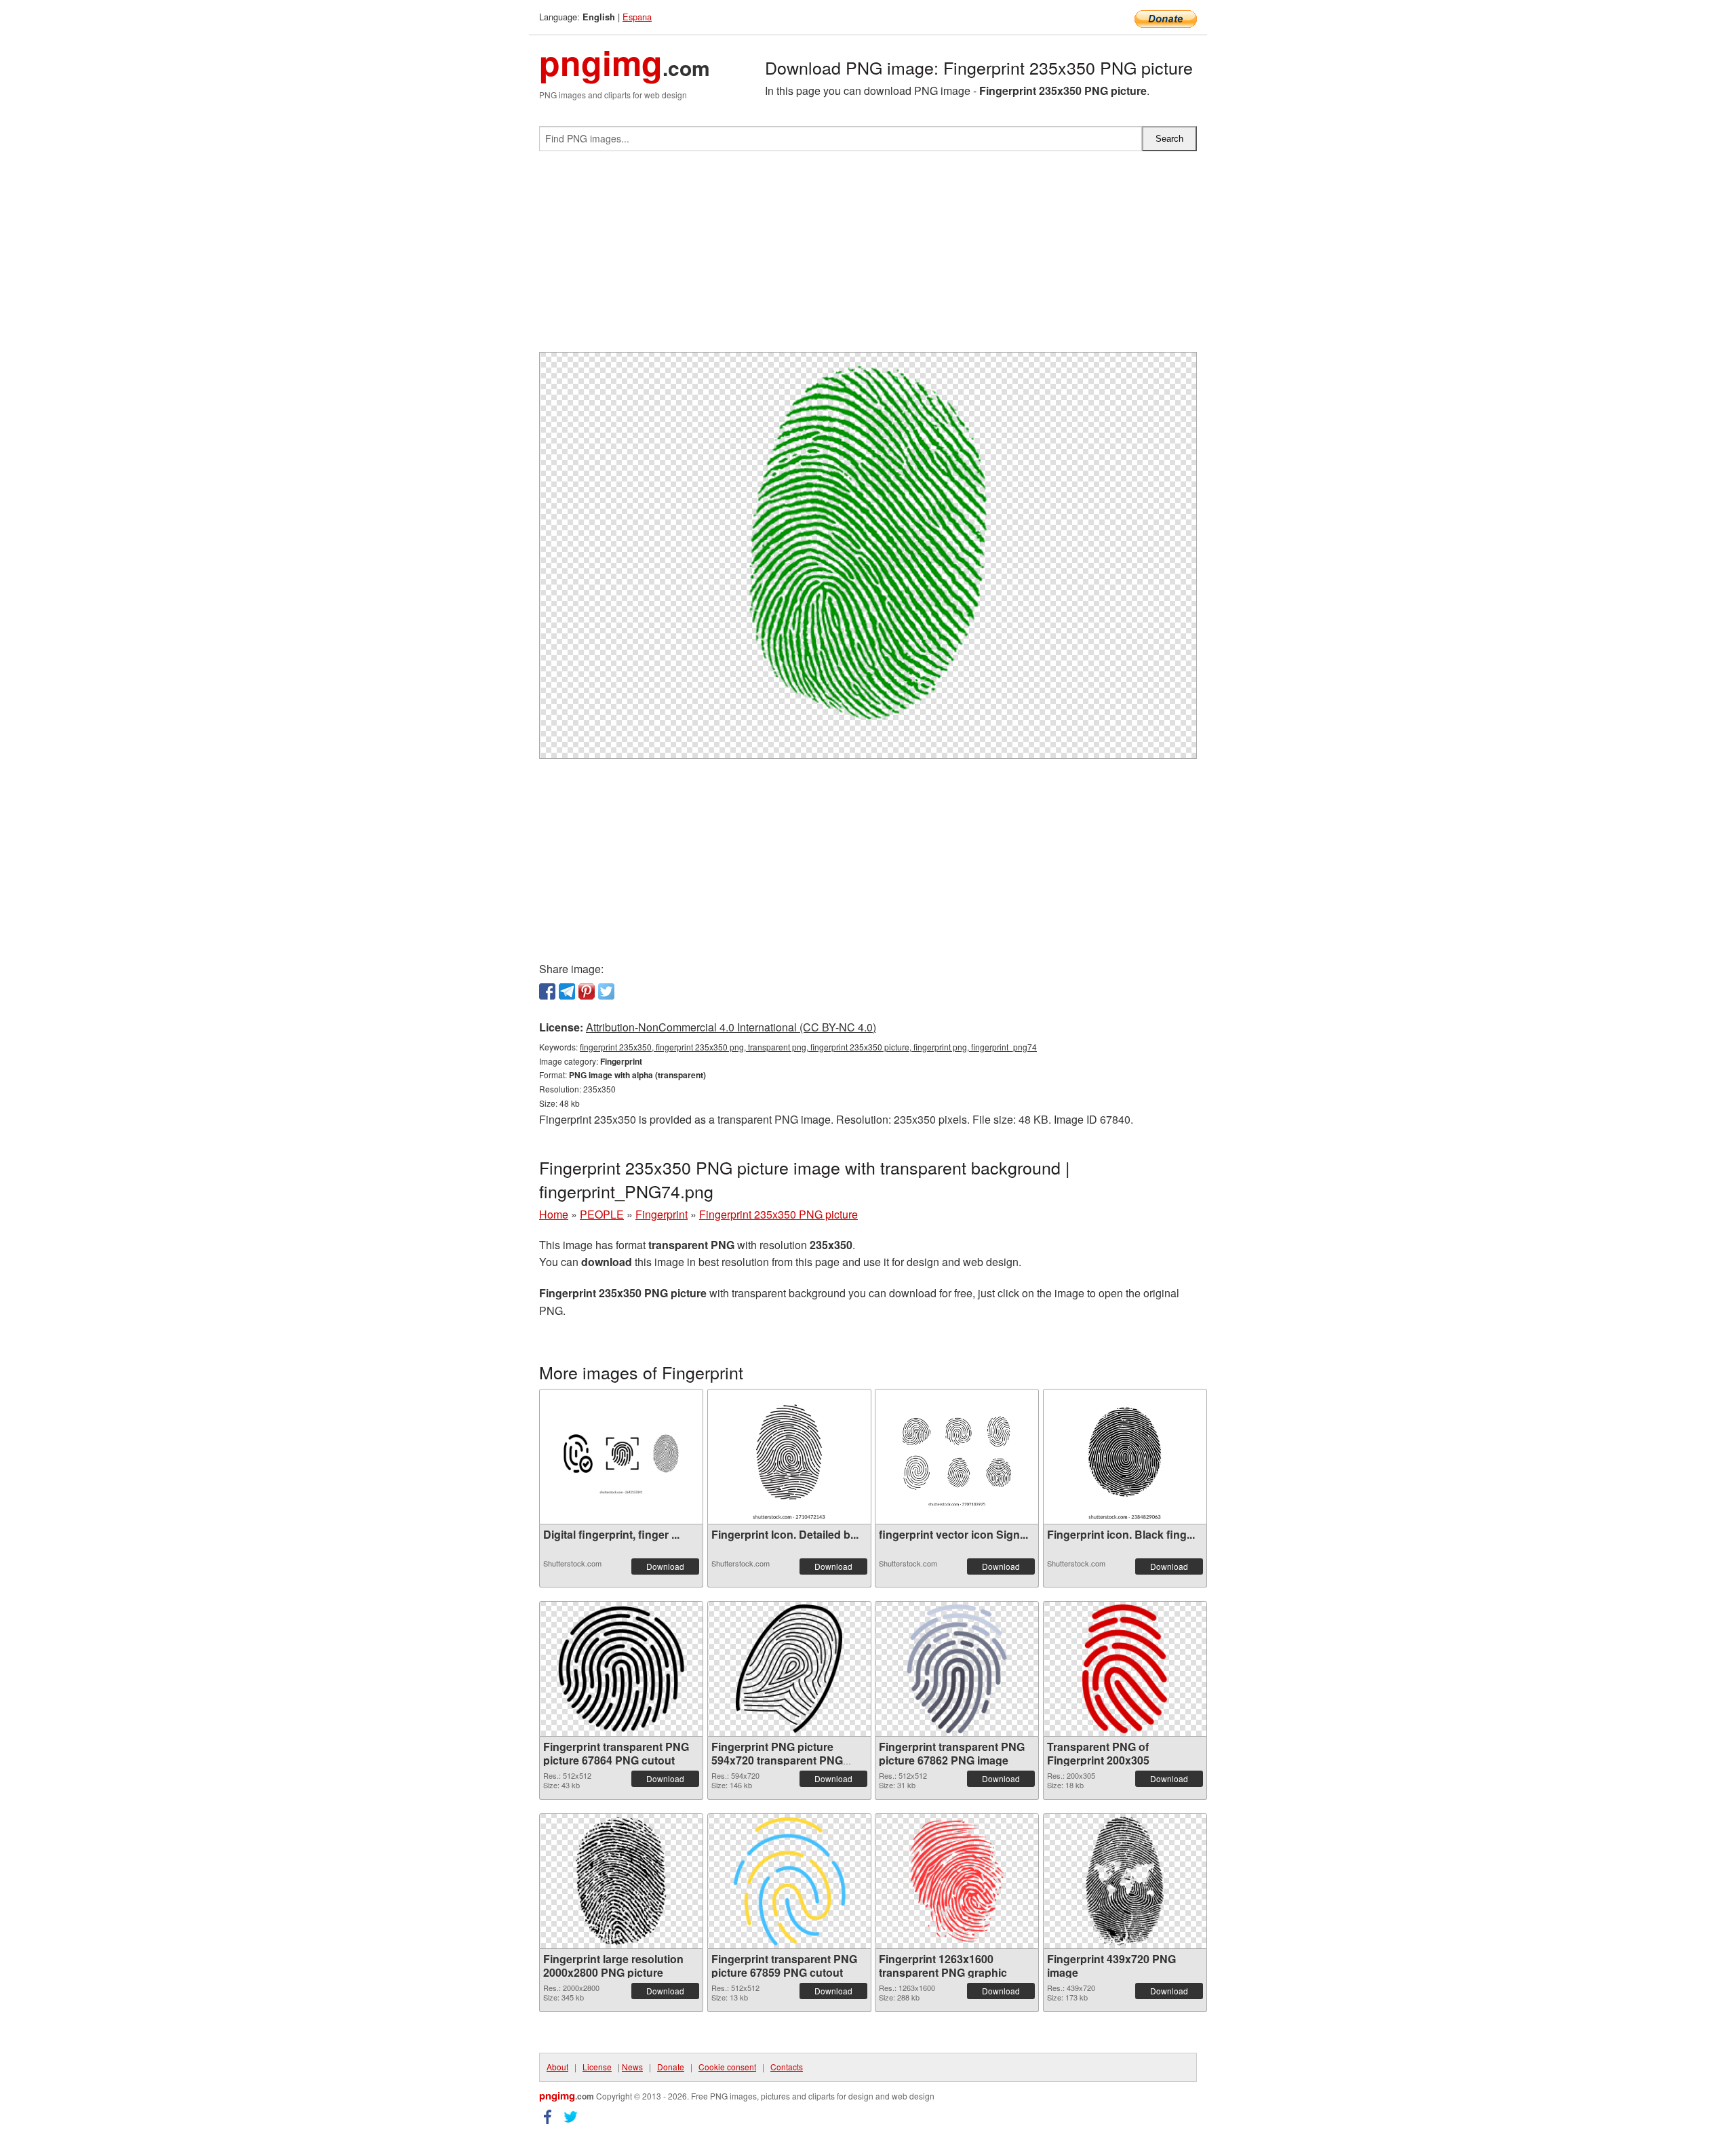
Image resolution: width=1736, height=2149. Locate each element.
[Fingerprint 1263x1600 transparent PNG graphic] (956, 1881)
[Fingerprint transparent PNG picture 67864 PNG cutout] (621, 1669)
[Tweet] (606, 991)
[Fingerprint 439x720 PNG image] (1125, 1881)
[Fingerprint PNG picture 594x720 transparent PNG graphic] (789, 1669)
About (557, 2067)
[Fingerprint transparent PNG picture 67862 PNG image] (957, 1669)
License (597, 2067)
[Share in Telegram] (567, 991)
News (632, 2067)
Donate (671, 2067)
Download (665, 1566)
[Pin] (587, 991)
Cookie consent (727, 2067)
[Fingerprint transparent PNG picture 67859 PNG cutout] (789, 1881)
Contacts (787, 2067)
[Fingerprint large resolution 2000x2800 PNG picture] (622, 1881)
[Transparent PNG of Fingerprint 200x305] (1124, 1669)
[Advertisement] (868, 257)
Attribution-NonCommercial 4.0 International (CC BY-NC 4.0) (731, 1027)
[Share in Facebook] (547, 991)
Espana (637, 17)
